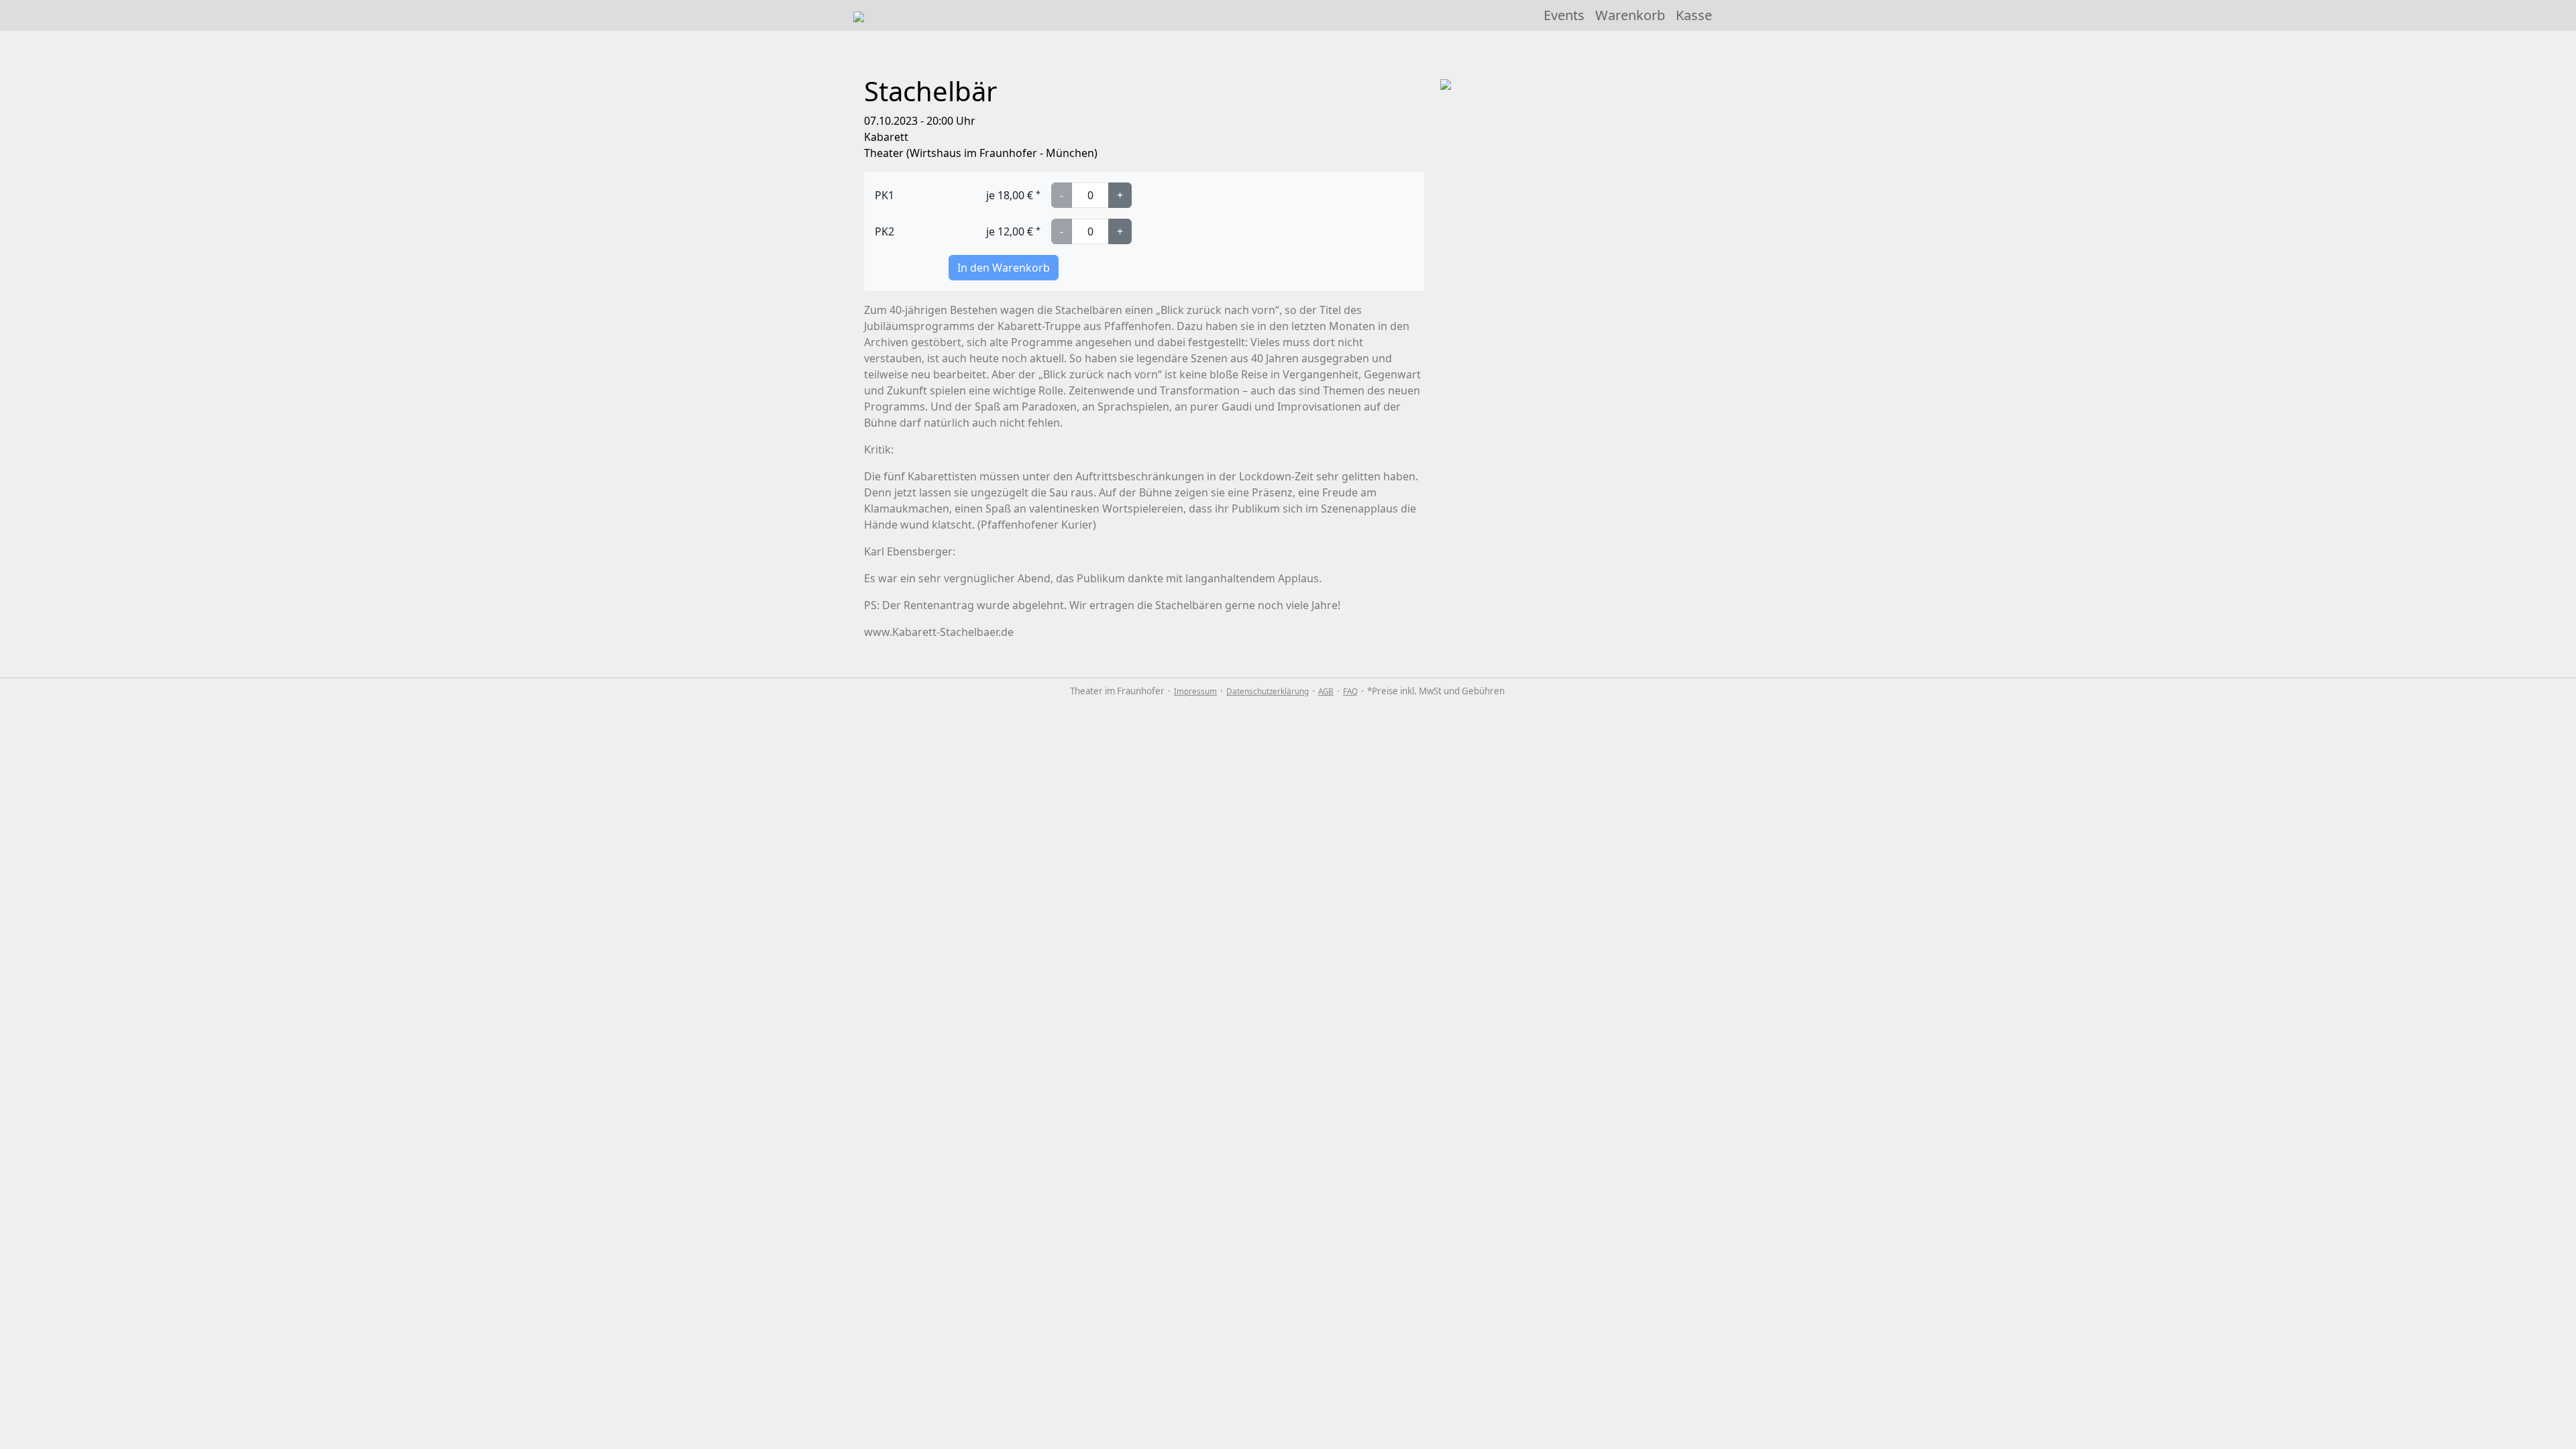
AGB (1326, 691)
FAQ (1350, 691)
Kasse (1694, 15)
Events (1564, 15)
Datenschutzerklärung (1268, 691)
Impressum (1195, 691)
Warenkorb (1630, 15)
